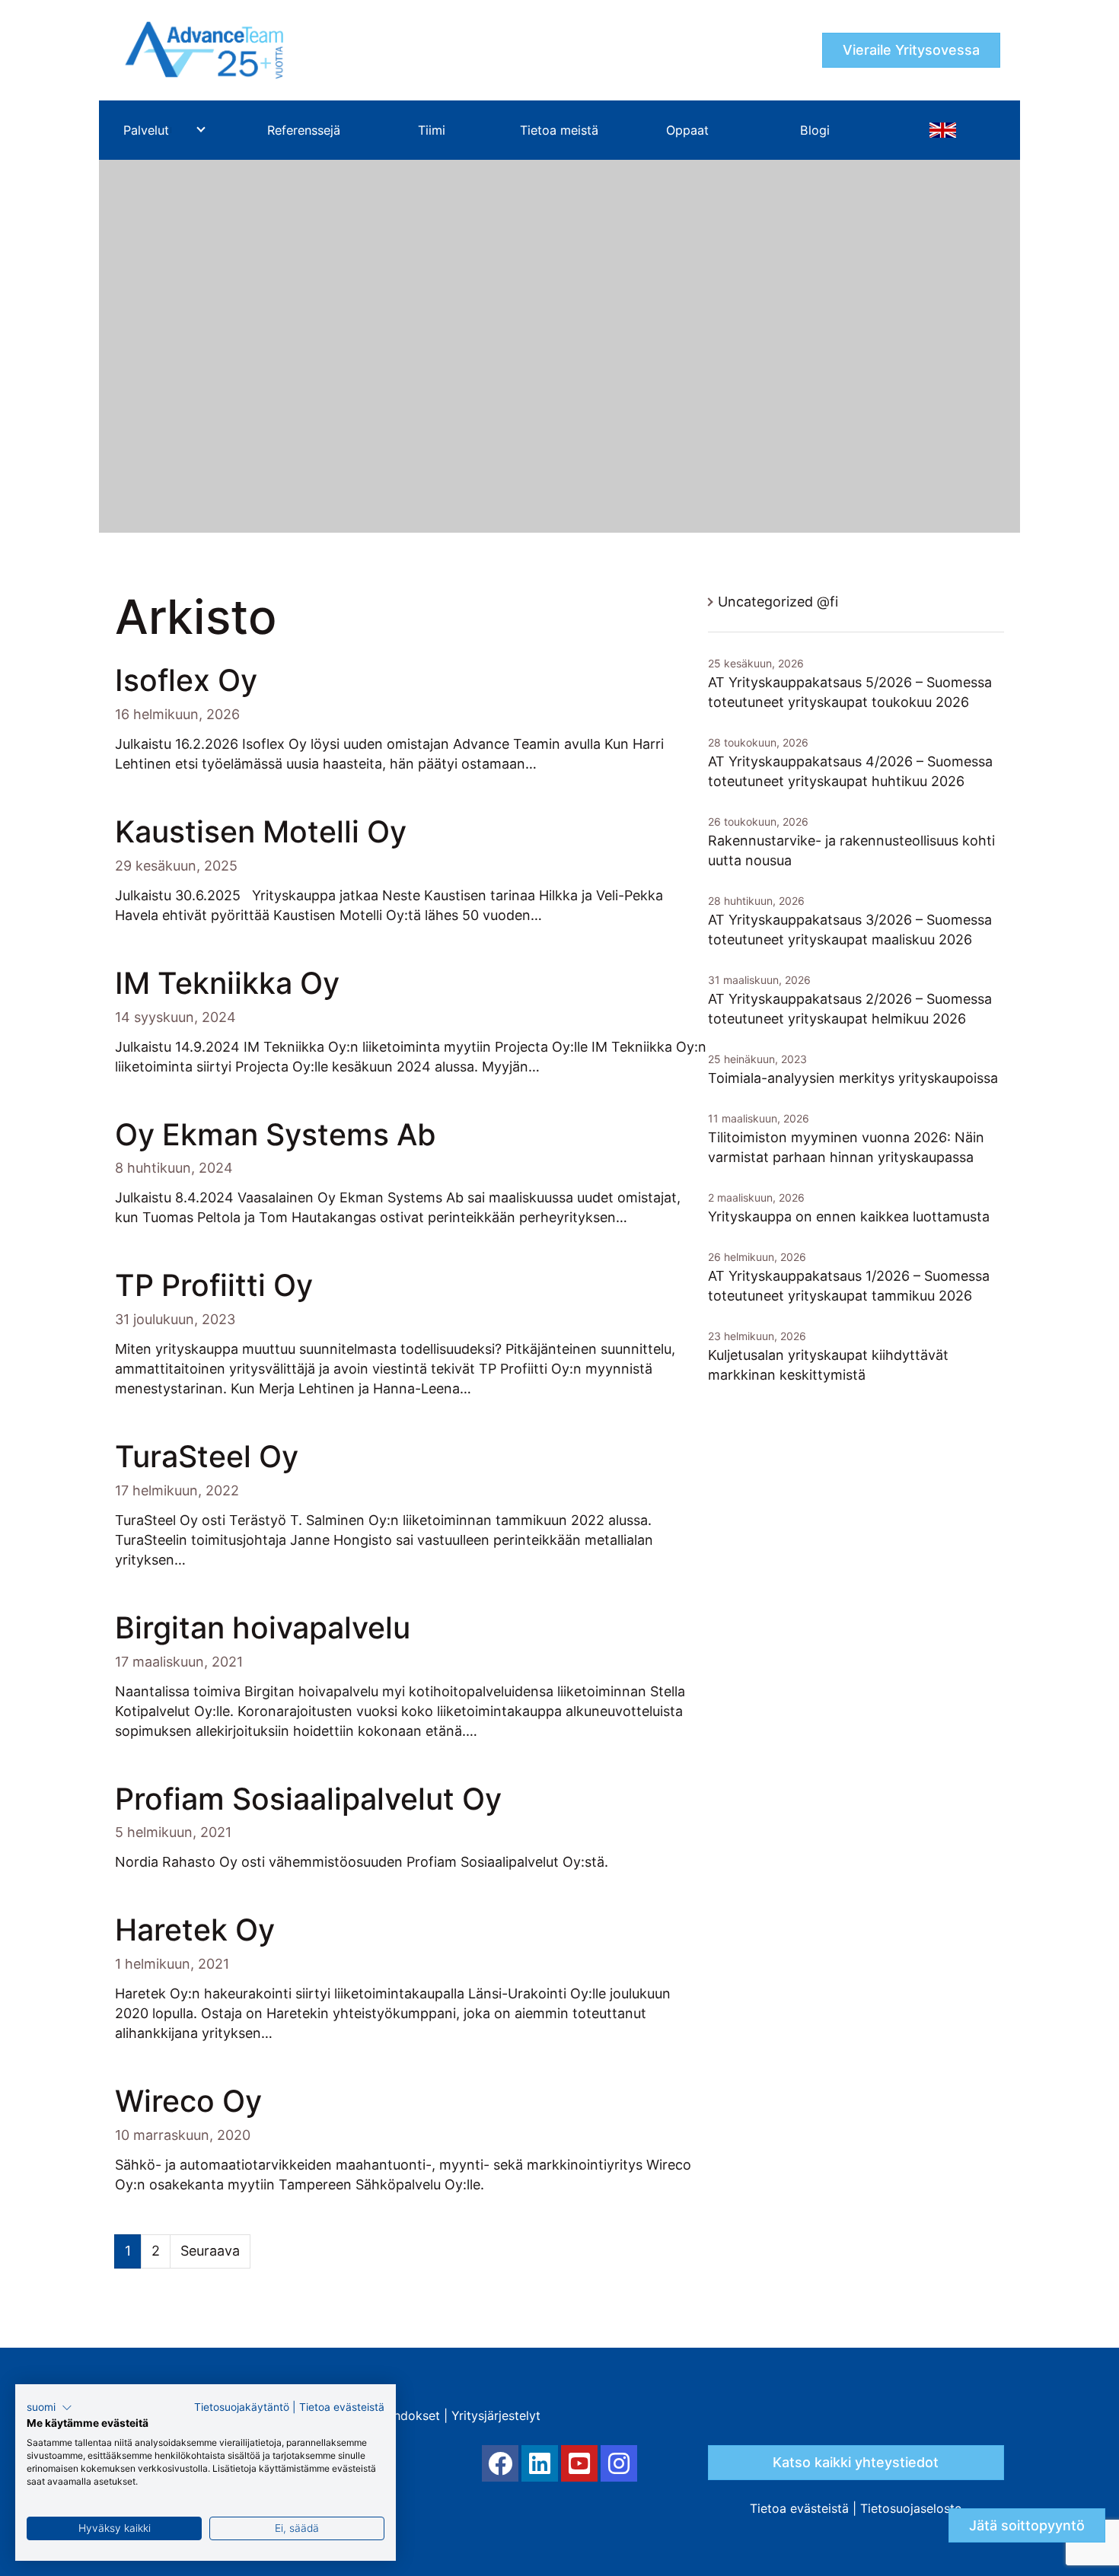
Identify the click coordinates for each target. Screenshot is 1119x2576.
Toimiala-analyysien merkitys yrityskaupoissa (853, 1078)
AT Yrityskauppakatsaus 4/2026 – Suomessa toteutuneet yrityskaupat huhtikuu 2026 (850, 771)
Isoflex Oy (186, 680)
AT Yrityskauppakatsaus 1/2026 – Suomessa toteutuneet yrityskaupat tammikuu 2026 (849, 1286)
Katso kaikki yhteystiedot (856, 2462)
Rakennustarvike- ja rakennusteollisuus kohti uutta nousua (851, 850)
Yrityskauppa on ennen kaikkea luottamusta (849, 1216)
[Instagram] (619, 2463)
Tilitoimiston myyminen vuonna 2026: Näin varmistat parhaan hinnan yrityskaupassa (846, 1147)
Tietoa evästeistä (799, 2508)
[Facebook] (500, 2463)
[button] (49, 2408)
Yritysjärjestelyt (496, 2415)
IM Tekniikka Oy (227, 983)
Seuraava (210, 2251)
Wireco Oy (188, 2101)
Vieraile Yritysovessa (911, 50)
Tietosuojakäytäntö (242, 2407)
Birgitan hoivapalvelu (263, 1627)
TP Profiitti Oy (214, 1285)
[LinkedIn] (540, 2463)
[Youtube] (579, 2463)
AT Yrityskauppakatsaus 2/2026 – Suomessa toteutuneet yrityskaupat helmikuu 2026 (850, 1009)
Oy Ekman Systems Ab (276, 1134)
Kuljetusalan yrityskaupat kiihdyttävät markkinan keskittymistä (828, 1365)
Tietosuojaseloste (911, 2508)
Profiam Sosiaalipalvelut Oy (308, 1799)
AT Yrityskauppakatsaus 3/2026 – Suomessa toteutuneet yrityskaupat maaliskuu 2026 (850, 930)
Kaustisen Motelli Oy (261, 831)
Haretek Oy (195, 1930)
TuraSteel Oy (207, 1456)
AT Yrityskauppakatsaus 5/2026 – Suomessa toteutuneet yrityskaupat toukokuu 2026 (850, 692)
